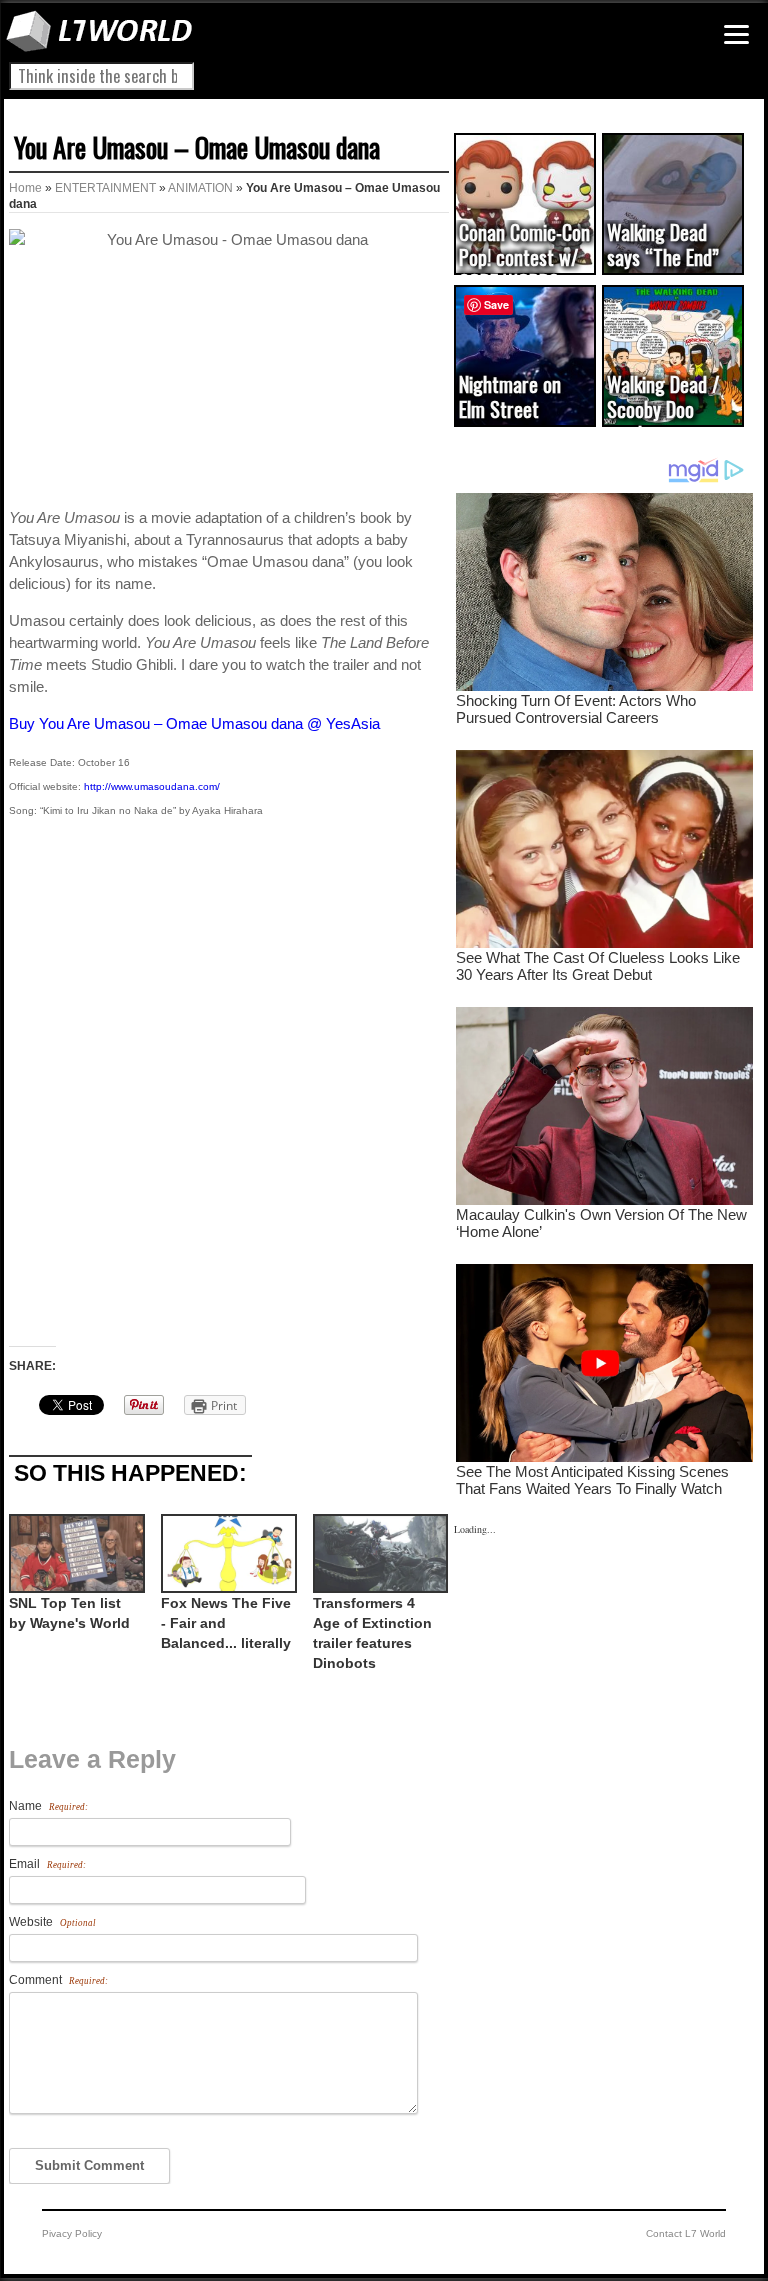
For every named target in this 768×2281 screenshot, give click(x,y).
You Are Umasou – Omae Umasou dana (197, 147)
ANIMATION (200, 188)
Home (25, 188)
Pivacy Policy (72, 2233)
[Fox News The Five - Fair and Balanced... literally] (227, 1553)
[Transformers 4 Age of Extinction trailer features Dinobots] (379, 1553)
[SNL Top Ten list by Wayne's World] (75, 1553)
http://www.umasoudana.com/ (152, 786)
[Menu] (736, 34)
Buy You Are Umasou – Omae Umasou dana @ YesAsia (194, 723)
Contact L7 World (686, 2233)
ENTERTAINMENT (105, 188)
